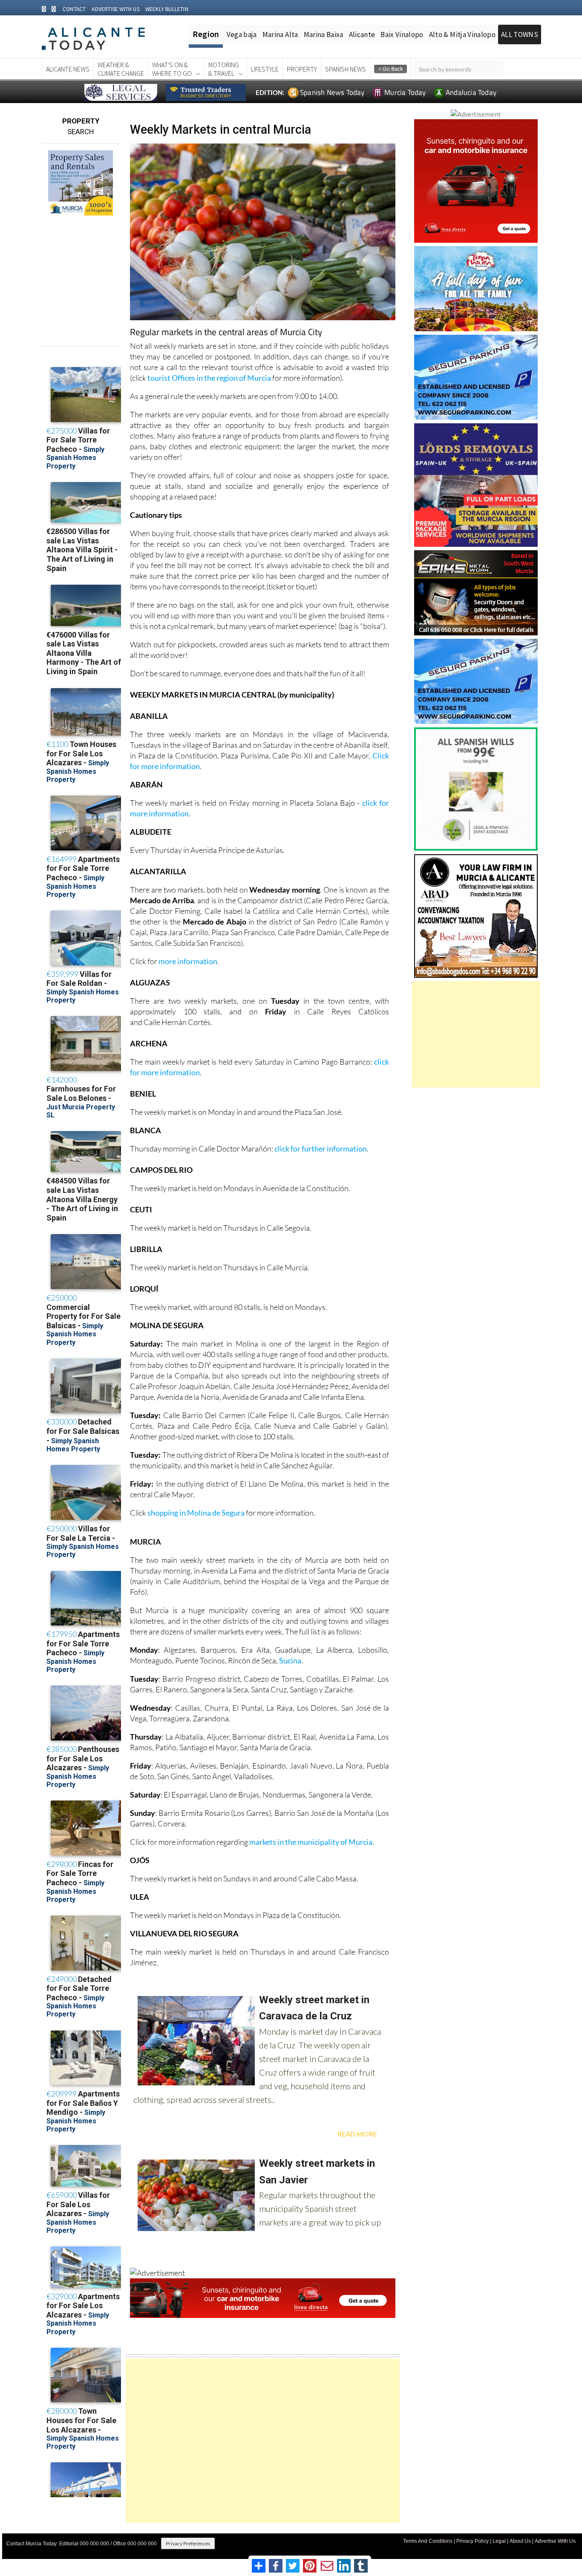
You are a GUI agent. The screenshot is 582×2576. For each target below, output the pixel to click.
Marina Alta (280, 34)
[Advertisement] (263, 2441)
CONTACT (74, 9)
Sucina (290, 1660)
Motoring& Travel (224, 69)
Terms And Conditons (428, 2541)
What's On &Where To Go (172, 69)
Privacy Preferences (188, 2543)
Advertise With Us (555, 2541)
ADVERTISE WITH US (115, 9)
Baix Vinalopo (402, 34)
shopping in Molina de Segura (197, 1513)
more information (188, 961)
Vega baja (242, 34)
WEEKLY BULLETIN (167, 9)
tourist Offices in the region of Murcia (209, 378)
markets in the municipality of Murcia (311, 1842)
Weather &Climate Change (121, 69)
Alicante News (68, 69)
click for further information (321, 1149)
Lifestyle (265, 69)
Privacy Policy (473, 2541)
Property (302, 69)
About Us (520, 2541)
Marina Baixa (324, 34)
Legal (499, 2541)
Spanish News (346, 69)
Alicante (362, 34)
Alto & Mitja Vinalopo (462, 34)
